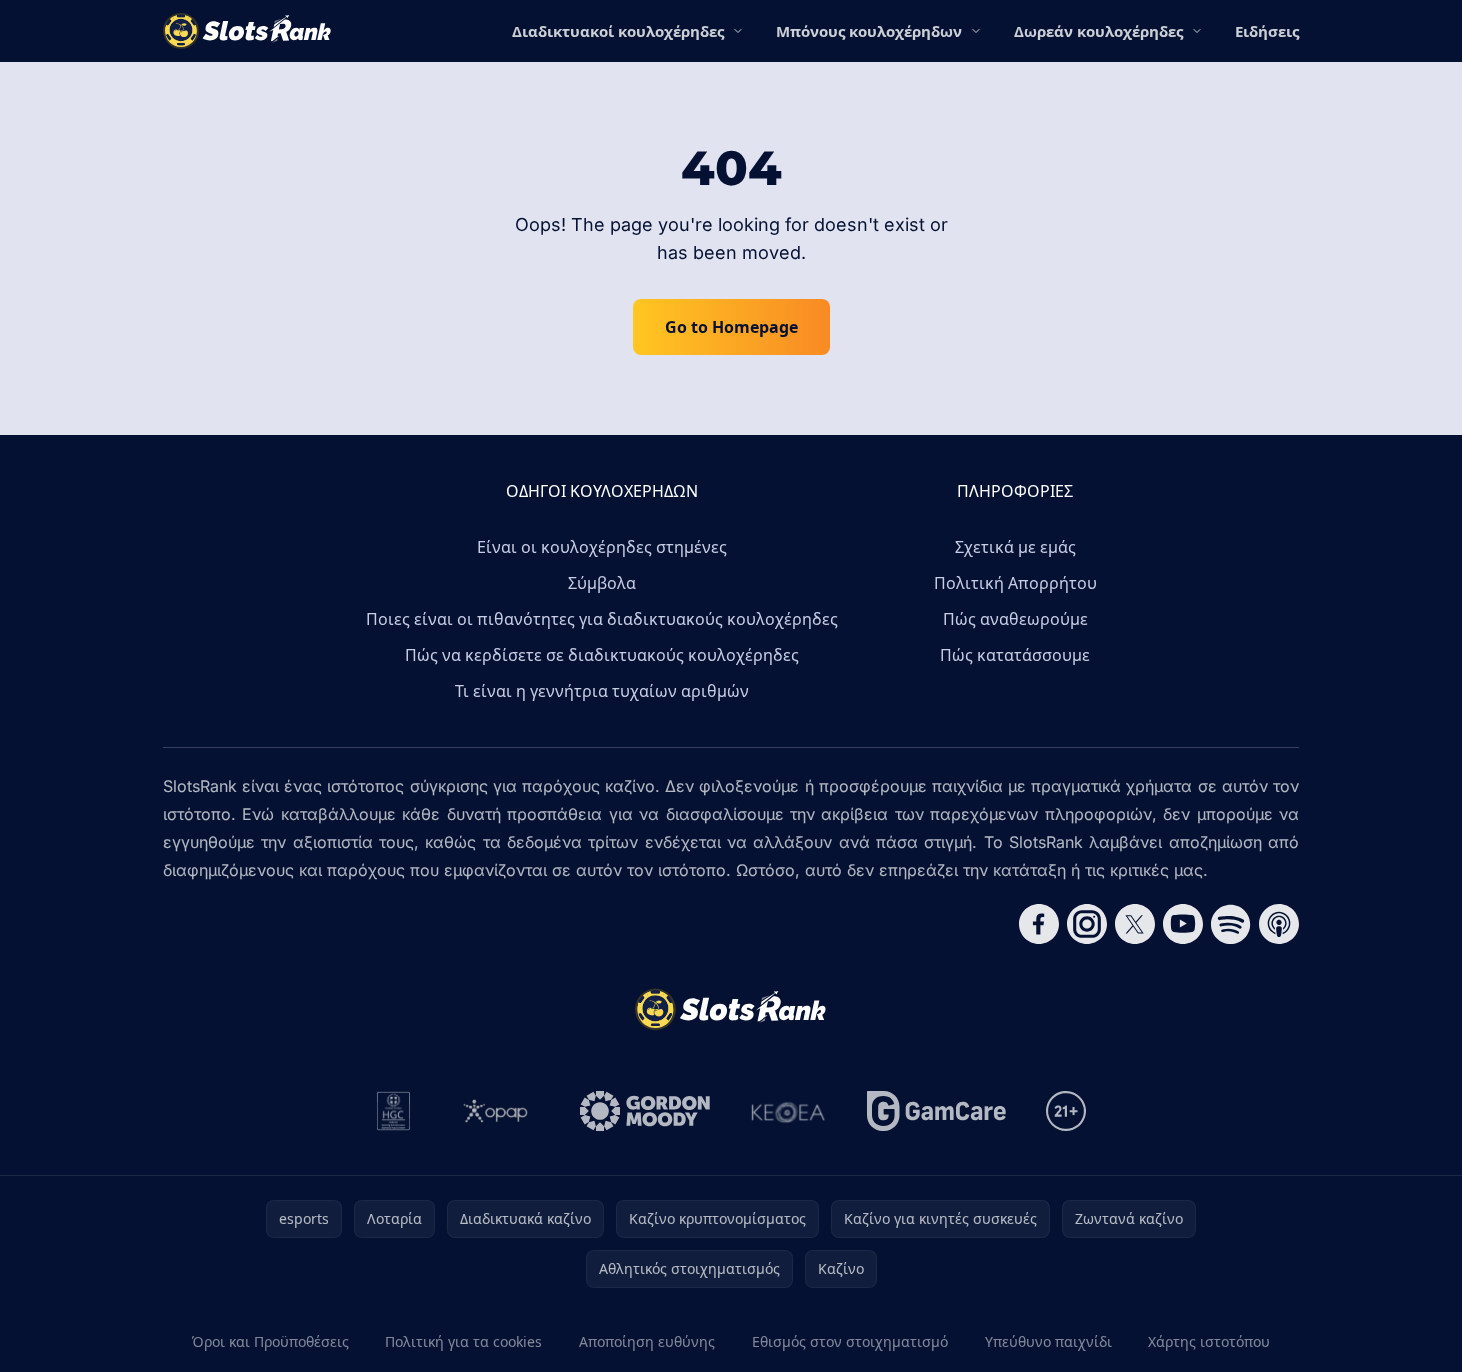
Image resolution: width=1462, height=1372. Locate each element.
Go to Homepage (731, 327)
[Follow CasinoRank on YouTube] (1183, 924)
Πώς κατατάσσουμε (1015, 655)
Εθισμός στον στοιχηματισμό (850, 1341)
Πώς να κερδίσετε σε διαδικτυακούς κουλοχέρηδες (602, 655)
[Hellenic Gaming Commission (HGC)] (393, 1111)
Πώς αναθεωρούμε (1015, 619)
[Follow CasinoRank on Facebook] (1039, 924)
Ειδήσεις (1267, 31)
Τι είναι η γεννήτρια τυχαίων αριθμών (602, 691)
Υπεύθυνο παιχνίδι (1048, 1341)
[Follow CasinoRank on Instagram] (1087, 924)
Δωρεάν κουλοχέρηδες (1098, 31)
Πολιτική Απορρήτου (1015, 583)
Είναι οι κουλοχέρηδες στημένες (602, 547)
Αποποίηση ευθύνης (647, 1341)
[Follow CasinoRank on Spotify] (1231, 924)
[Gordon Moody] (645, 1111)
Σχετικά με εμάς (1015, 547)
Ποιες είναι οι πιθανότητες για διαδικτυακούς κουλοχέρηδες (602, 619)
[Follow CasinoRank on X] (1135, 924)
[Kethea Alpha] (788, 1111)
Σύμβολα (602, 583)
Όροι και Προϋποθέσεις (270, 1341)
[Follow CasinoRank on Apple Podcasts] (1279, 924)
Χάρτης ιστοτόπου (1209, 1341)
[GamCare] (936, 1111)
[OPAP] (495, 1111)
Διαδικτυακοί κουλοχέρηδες (618, 31)
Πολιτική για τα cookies (463, 1341)
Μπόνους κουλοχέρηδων (869, 31)
